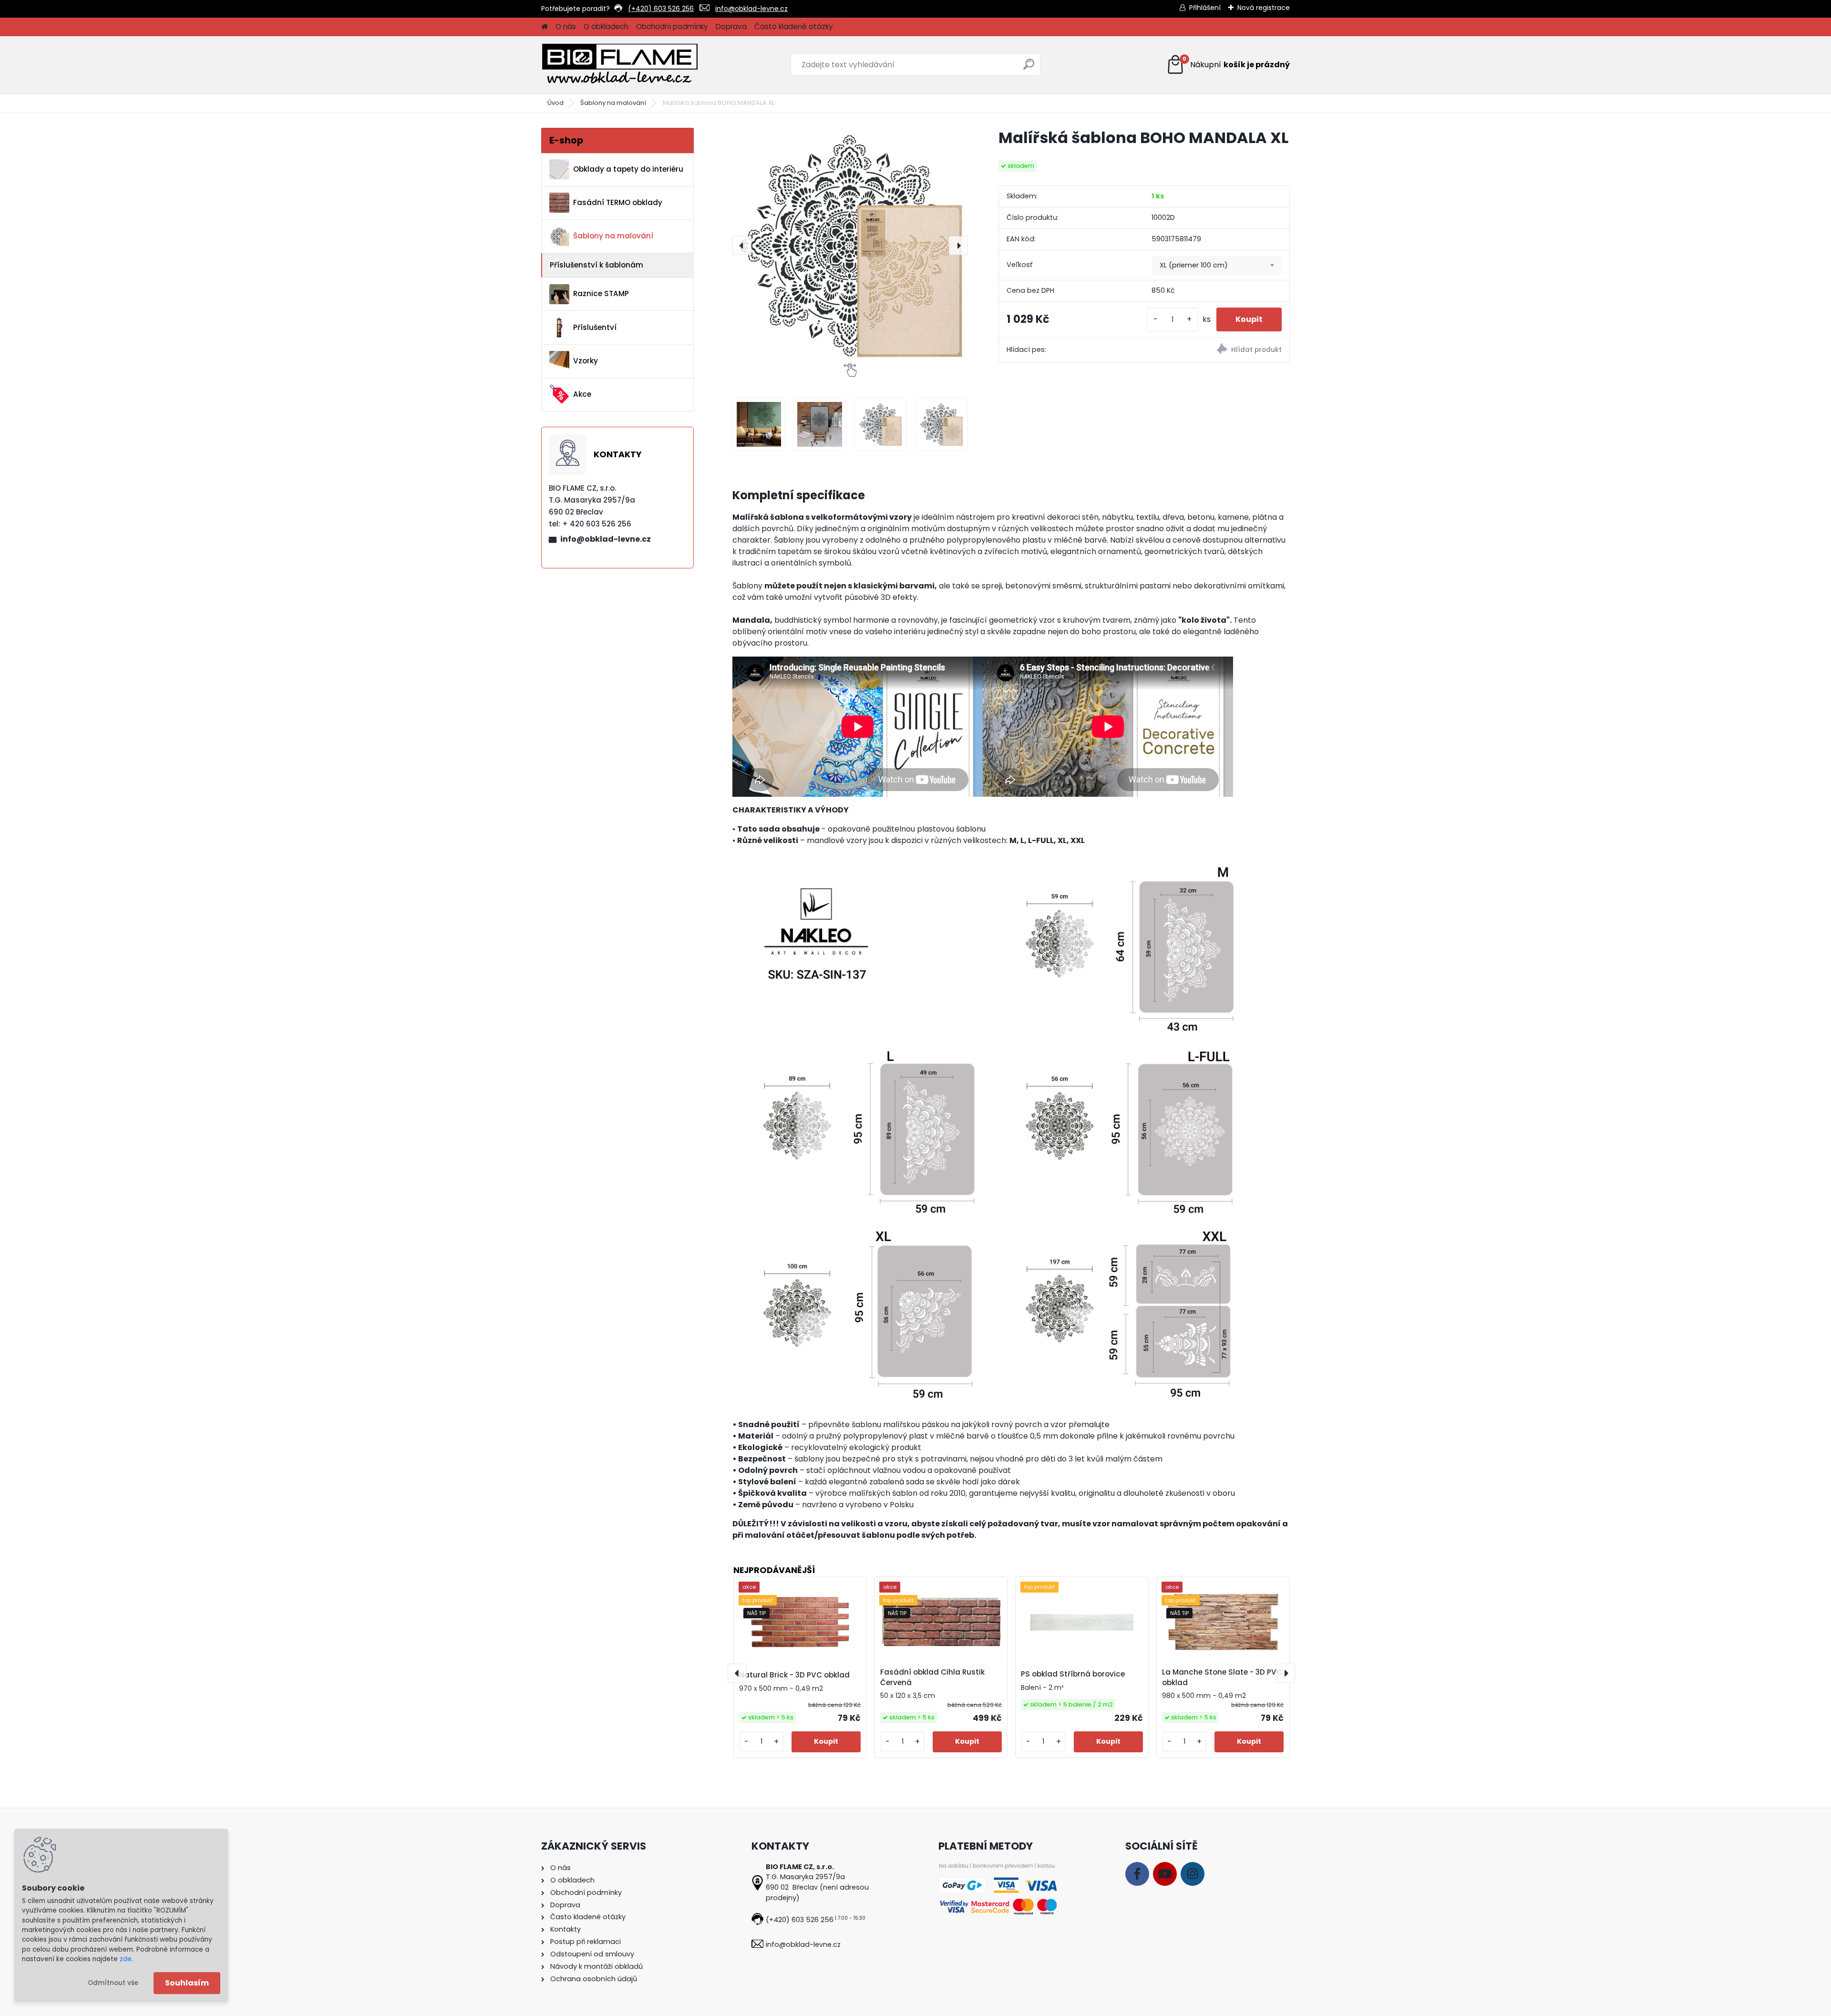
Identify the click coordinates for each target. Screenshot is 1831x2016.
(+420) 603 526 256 (661, 9)
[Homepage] (545, 27)
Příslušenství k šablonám (597, 265)
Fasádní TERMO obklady (618, 202)
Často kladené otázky (794, 26)
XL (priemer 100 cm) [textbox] (1194, 265)
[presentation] (742, 246)
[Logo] (620, 65)
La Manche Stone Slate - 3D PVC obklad (1222, 1677)
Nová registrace (1264, 8)
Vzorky (586, 361)
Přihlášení (1205, 8)
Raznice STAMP (601, 293)
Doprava (731, 26)
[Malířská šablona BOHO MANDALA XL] (850, 246)
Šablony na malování (613, 103)
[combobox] (1217, 265)
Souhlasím (187, 1983)
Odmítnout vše (113, 1983)
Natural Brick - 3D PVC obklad (794, 1675)
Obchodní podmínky (672, 26)
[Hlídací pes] (1217, 350)
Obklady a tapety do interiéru (628, 169)
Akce (582, 394)
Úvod (555, 103)
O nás (566, 26)
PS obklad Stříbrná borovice (1073, 1674)
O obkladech (606, 26)
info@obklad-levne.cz (751, 9)
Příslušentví (595, 327)
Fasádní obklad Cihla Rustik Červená (932, 1677)
